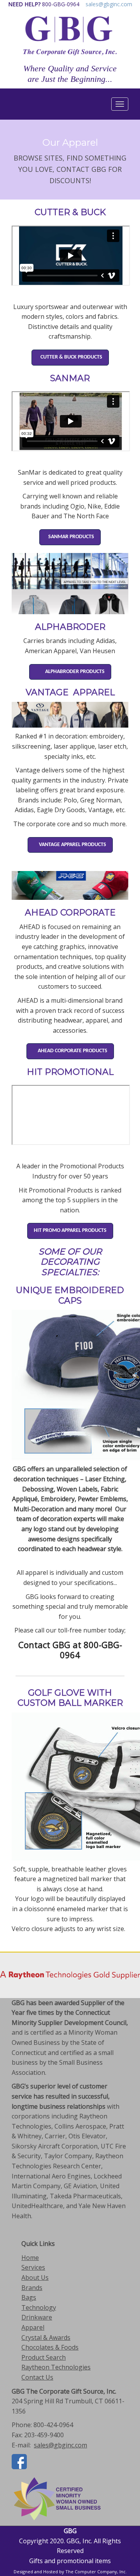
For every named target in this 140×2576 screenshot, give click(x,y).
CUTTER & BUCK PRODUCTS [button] (70, 357)
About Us (35, 2277)
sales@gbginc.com (109, 4)
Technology (39, 2307)
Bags (29, 2297)
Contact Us (37, 2377)
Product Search (44, 2357)
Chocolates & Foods (50, 2347)
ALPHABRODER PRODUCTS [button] (70, 672)
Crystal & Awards (46, 2337)
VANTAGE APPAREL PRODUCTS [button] (70, 845)
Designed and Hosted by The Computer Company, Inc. (70, 2572)
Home (30, 2258)
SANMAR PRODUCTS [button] (70, 537)
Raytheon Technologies (56, 2367)
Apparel (33, 2327)
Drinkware (37, 2317)
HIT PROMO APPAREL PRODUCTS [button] (70, 1231)
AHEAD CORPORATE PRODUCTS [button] (70, 1051)
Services (33, 2267)
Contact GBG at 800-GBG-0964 (70, 1650)
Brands (32, 2288)
